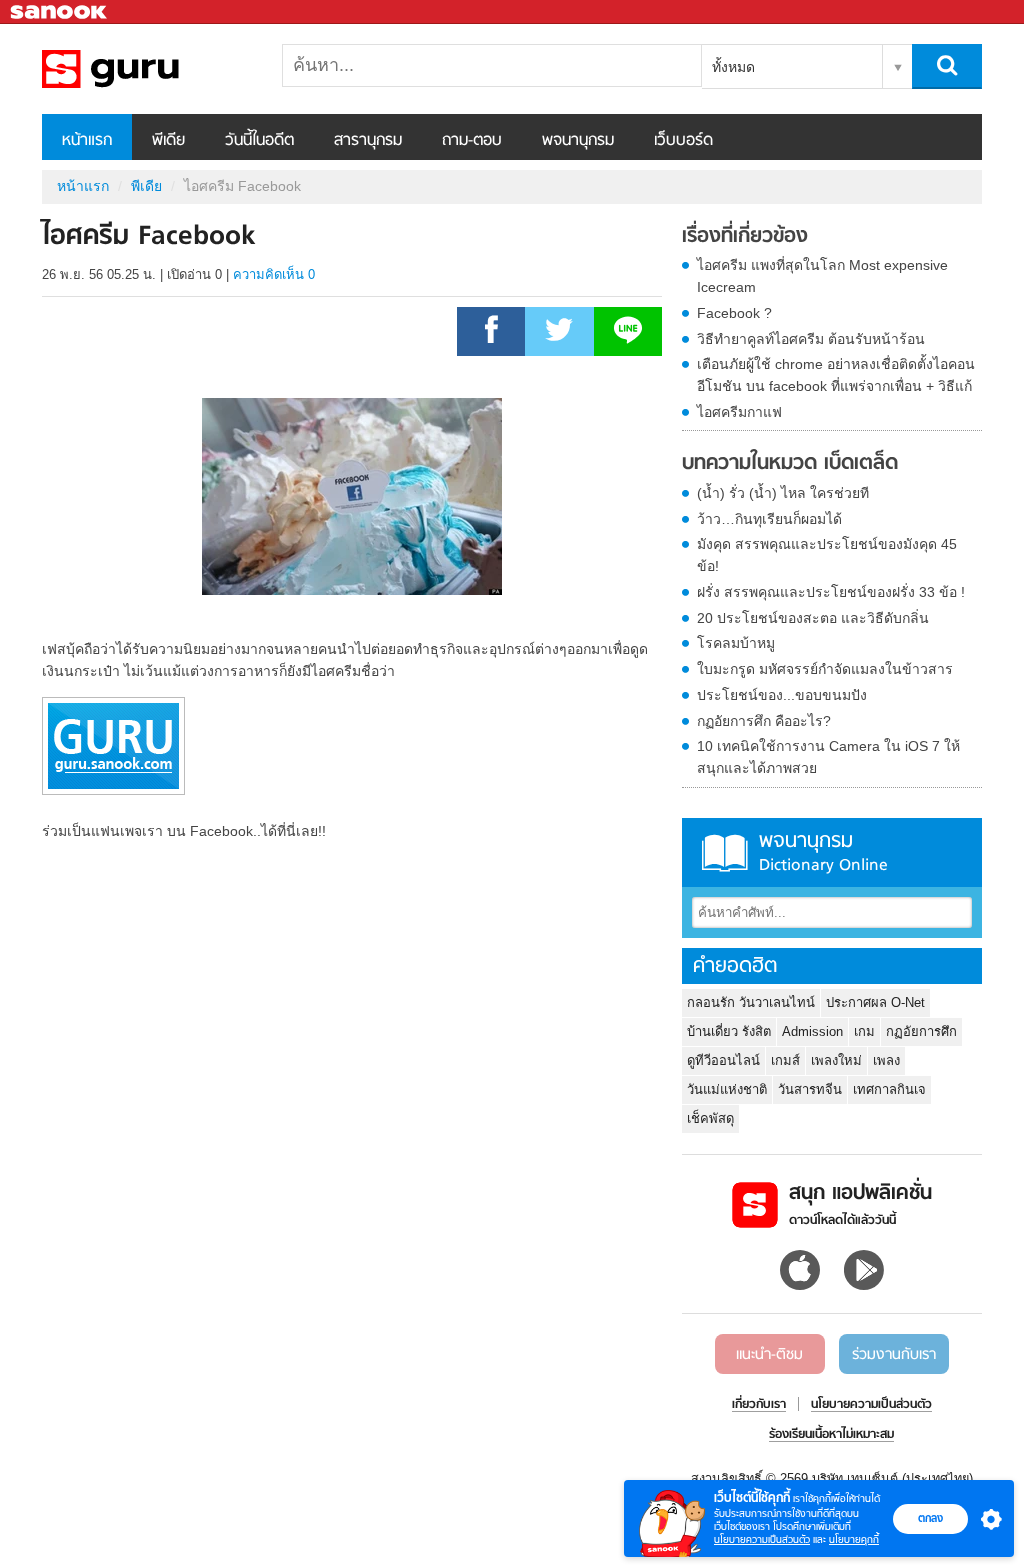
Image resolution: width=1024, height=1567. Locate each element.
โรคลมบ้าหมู (736, 643)
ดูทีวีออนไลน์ (723, 1060)
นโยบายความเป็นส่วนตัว (762, 1539)
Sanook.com (60, 12)
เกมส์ (785, 1060)
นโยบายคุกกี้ (854, 1539)
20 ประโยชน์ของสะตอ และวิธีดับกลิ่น (813, 618)
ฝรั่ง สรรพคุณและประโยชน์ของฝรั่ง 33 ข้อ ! (831, 592)
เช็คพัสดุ (710, 1118)
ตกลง (930, 1518)
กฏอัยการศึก (921, 1031)
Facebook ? (734, 313)
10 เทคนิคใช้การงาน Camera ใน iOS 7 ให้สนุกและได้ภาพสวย (828, 757)
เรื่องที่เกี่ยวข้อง (745, 237)
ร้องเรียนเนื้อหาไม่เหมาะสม (831, 1435)
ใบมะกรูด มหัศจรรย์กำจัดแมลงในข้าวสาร (825, 669)
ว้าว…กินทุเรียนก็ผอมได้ (769, 519)
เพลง (886, 1060)
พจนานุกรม (578, 141)
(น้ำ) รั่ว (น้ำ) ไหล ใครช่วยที (783, 493)
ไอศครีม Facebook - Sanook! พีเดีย (147, 69)
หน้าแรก (87, 141)
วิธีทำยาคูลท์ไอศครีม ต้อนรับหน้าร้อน (811, 339)
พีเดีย (168, 141)
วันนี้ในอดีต (259, 141)
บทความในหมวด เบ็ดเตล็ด (790, 464)
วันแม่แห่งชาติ (727, 1089)
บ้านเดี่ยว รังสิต (729, 1031)
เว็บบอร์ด (683, 141)
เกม (864, 1031)
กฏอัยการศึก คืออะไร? (764, 721)
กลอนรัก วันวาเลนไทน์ (751, 1002)
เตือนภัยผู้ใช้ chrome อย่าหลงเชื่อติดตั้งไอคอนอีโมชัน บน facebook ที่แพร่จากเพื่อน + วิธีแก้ (836, 375)
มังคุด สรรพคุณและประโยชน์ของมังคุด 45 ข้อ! (827, 555)
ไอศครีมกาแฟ (739, 412)
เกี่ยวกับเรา (759, 1405)
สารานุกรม (368, 141)
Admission (812, 1031)
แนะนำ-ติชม (769, 1355)
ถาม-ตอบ (472, 141)
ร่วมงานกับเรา (894, 1355)
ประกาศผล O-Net (875, 1002)
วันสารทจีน (810, 1089)
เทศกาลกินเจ (889, 1089)
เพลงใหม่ (836, 1060)
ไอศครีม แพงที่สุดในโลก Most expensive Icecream (822, 276)
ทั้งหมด (733, 67)
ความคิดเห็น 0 (274, 274)
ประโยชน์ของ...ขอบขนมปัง (782, 695)
